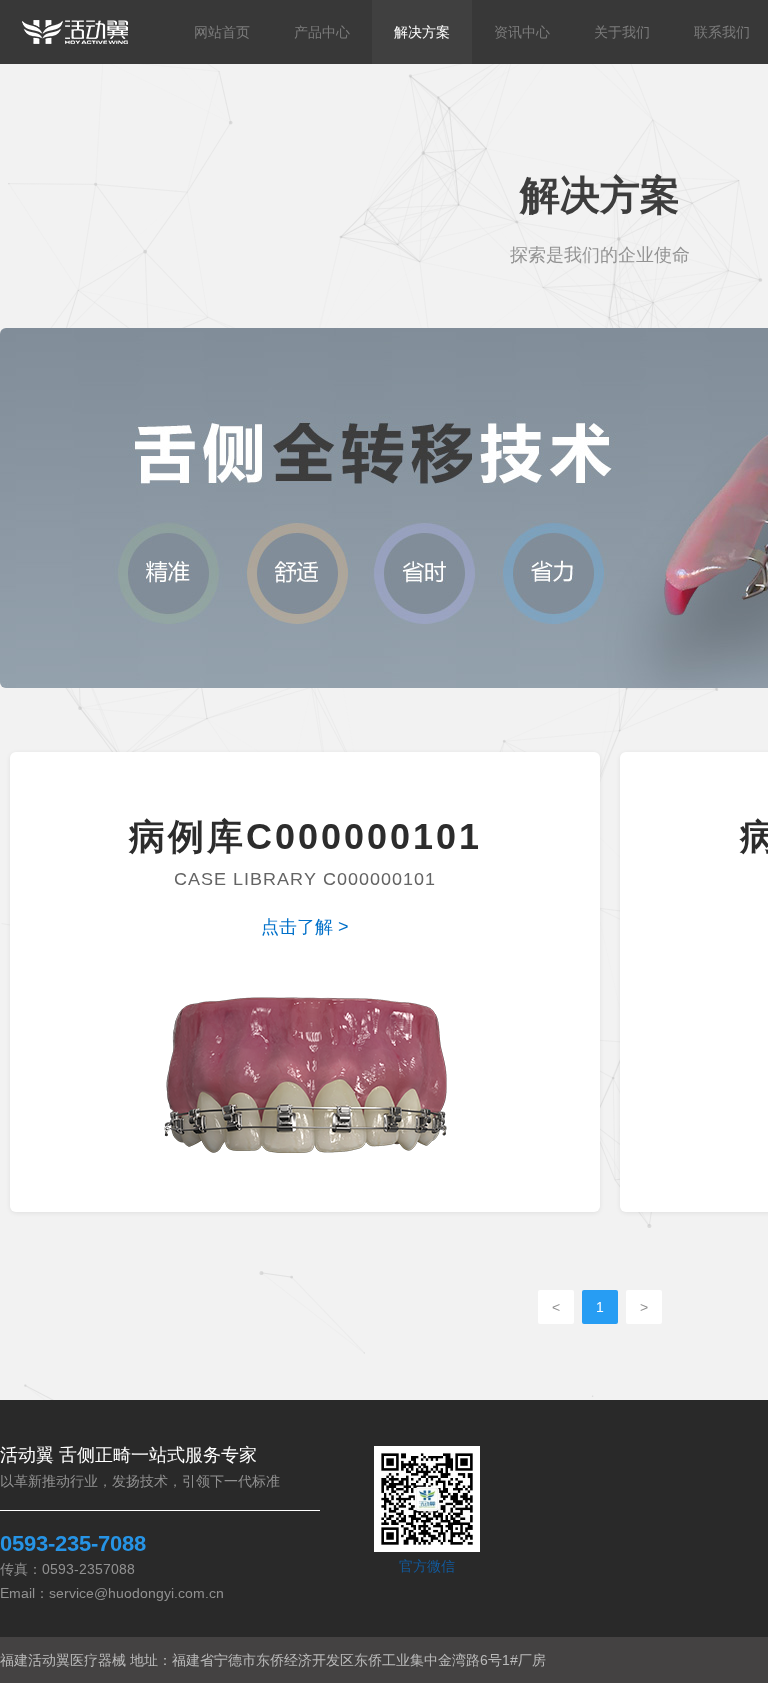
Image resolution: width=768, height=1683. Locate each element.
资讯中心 (522, 32)
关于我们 (622, 32)
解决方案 (422, 32)
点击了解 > (305, 927)
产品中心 (322, 32)
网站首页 (222, 32)
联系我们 (722, 32)
